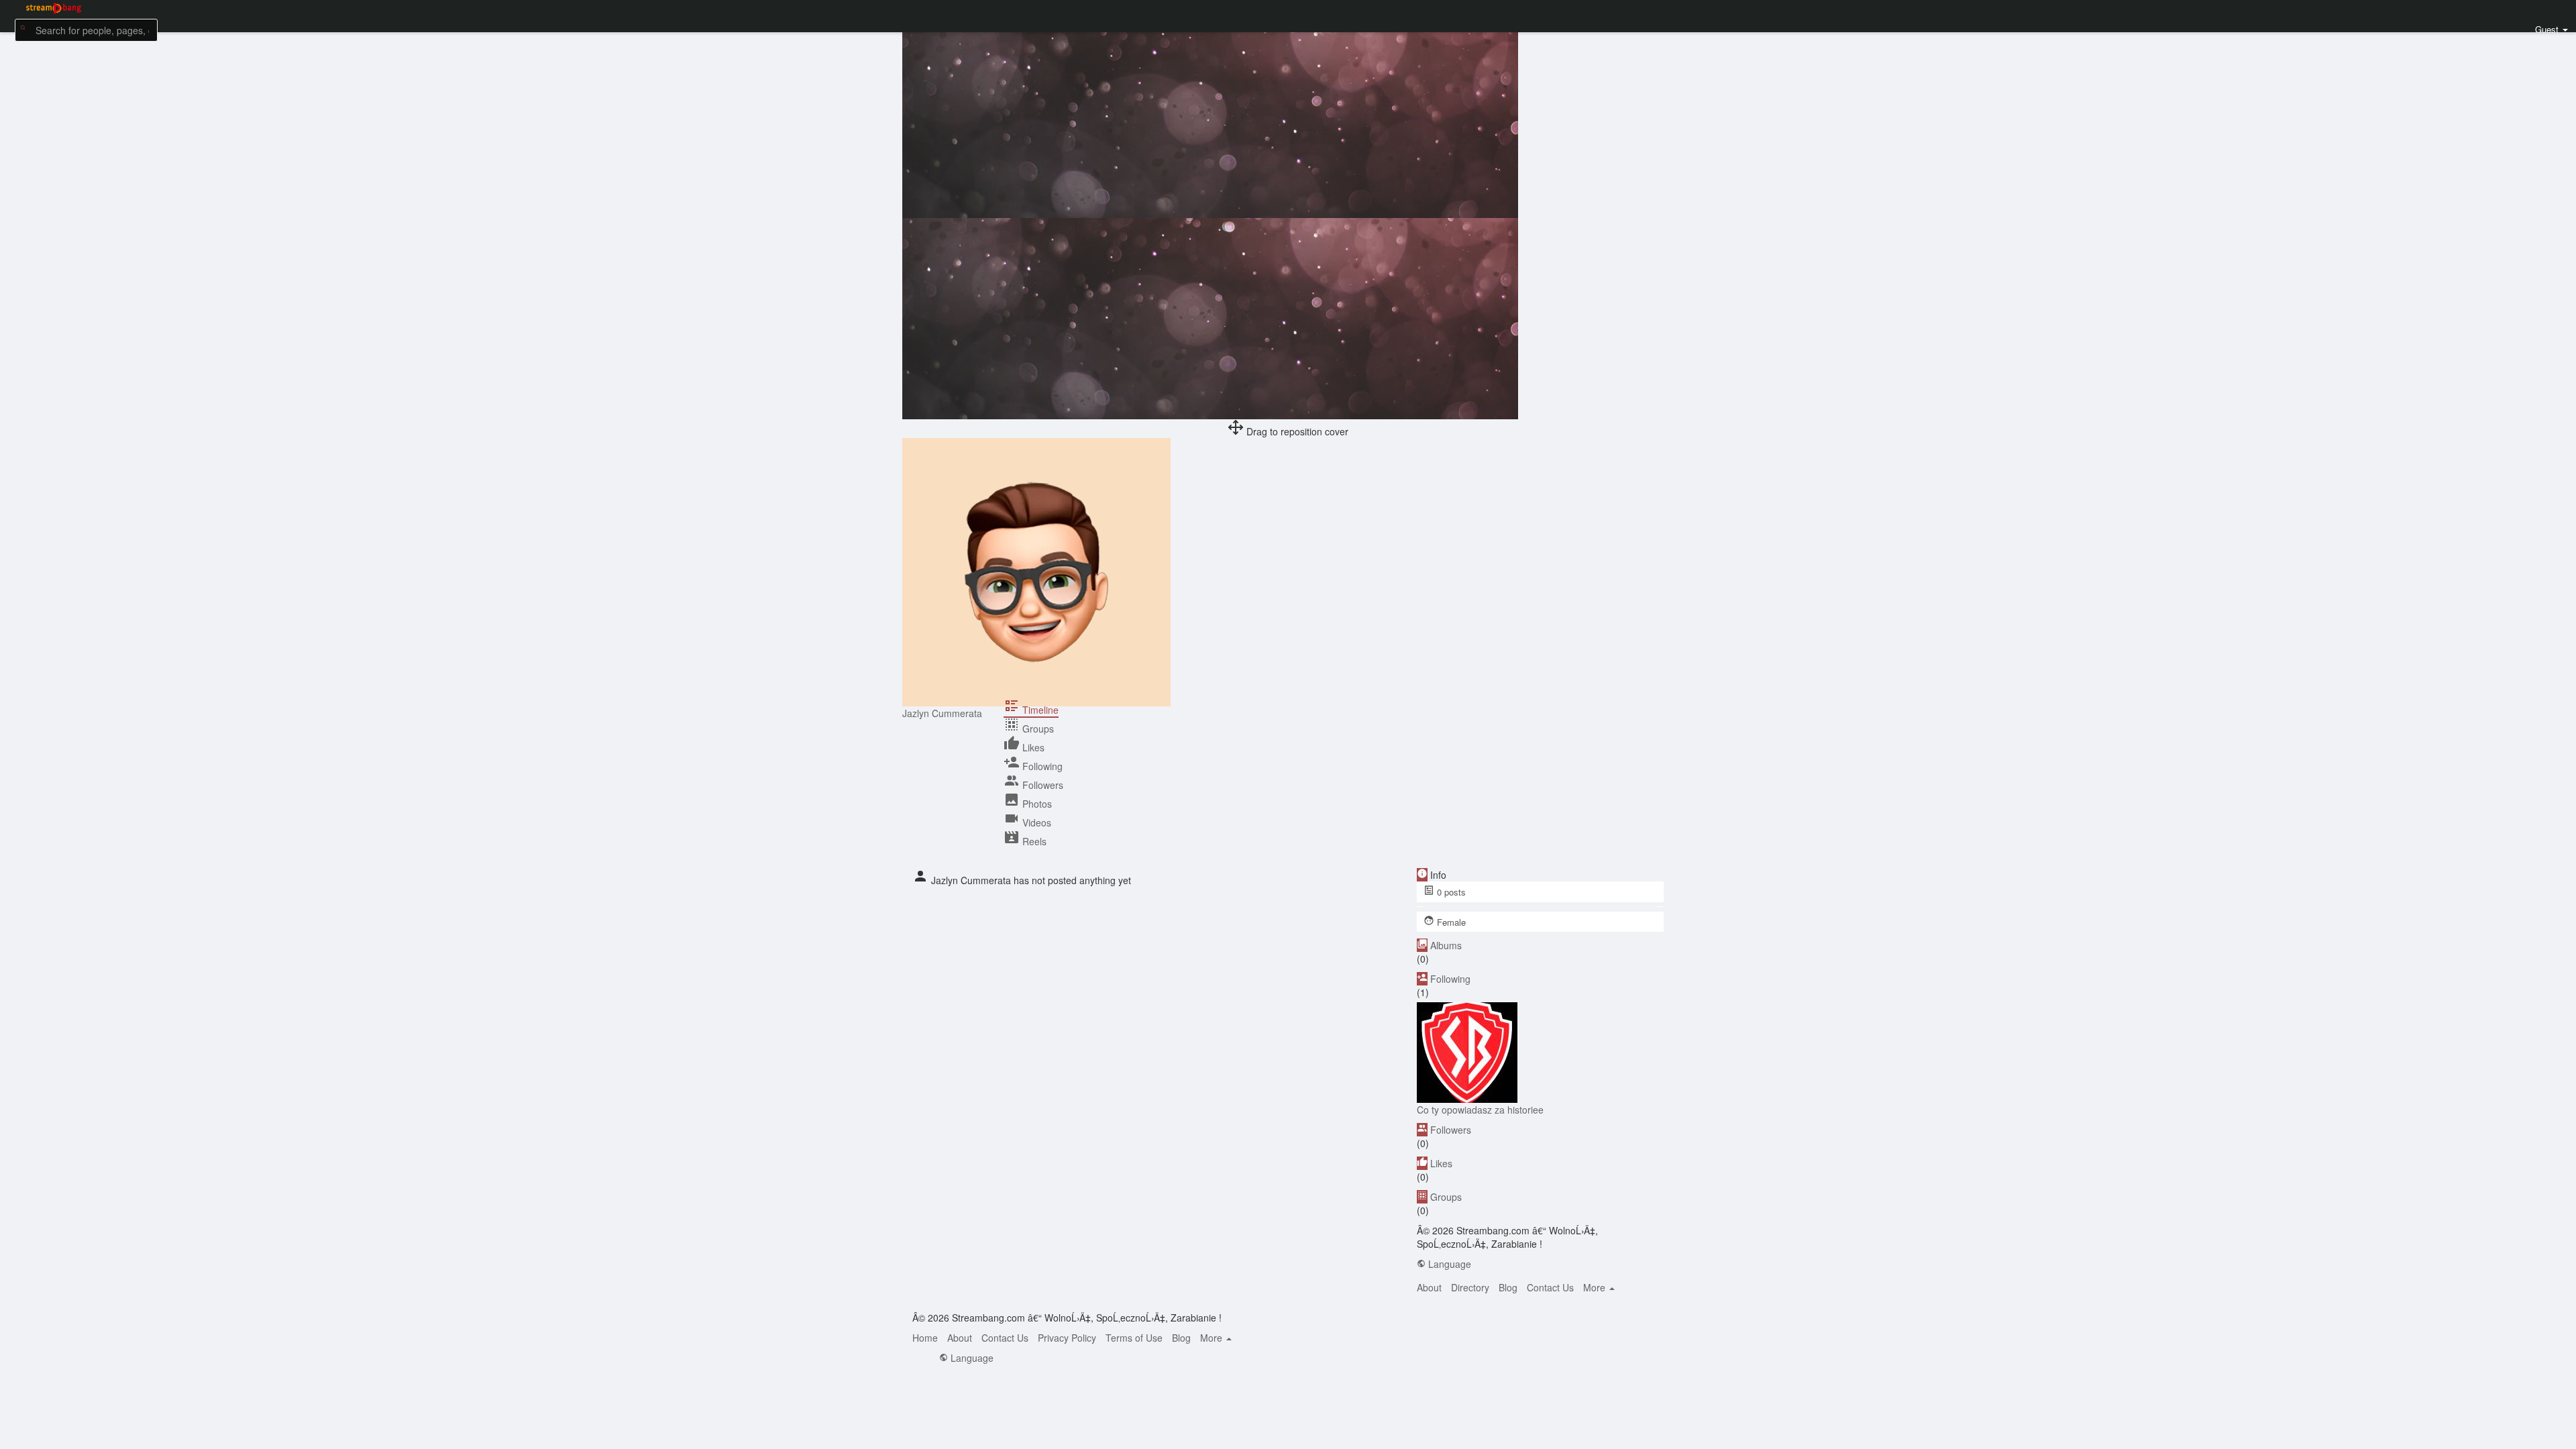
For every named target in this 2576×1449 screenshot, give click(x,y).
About (1429, 1287)
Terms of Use (1134, 1338)
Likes (1441, 1163)
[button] (86, 29)
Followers (1451, 1130)
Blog (1508, 1287)
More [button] (1596, 1287)
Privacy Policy (1067, 1338)
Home (925, 1338)
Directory (1470, 1287)
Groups (1446, 1197)
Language (1448, 1264)
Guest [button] (2547, 29)
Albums (1446, 945)
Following (1450, 979)
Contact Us (1550, 1287)
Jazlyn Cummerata (942, 713)
